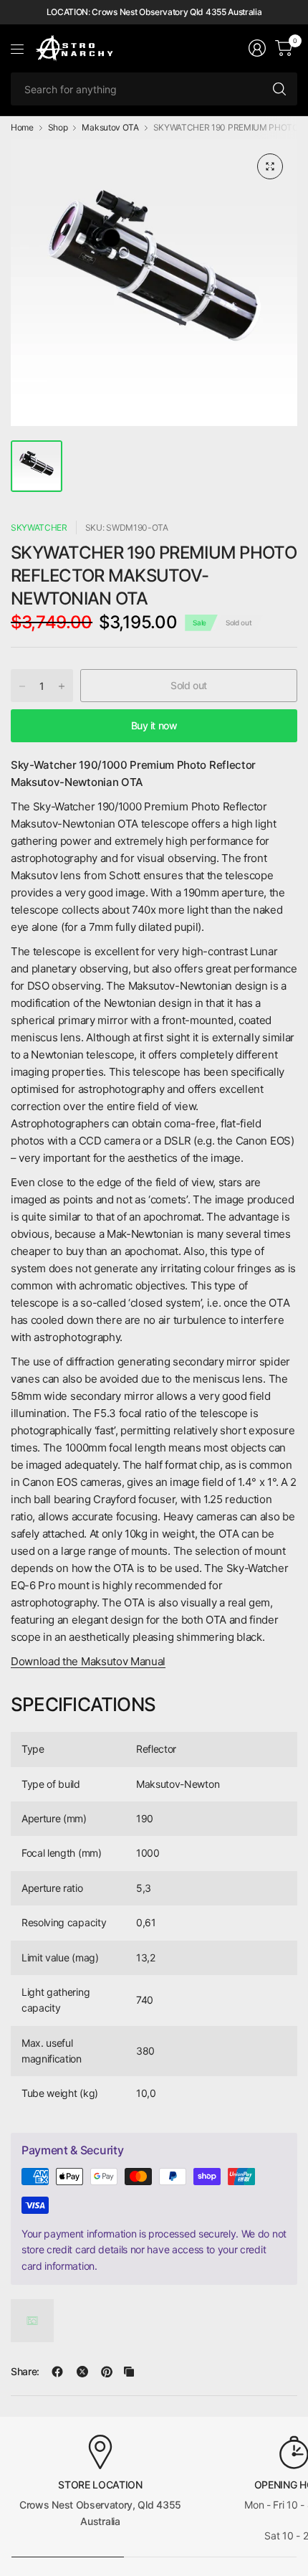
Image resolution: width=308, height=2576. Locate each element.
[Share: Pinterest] (107, 2372)
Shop (58, 128)
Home (22, 128)
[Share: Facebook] (57, 2372)
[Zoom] (270, 166)
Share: (25, 2372)
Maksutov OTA (110, 128)
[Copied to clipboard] (129, 2372)
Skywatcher (39, 527)
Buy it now (154, 725)
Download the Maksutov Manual (88, 1661)
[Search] (279, 89)
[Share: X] (82, 2372)
